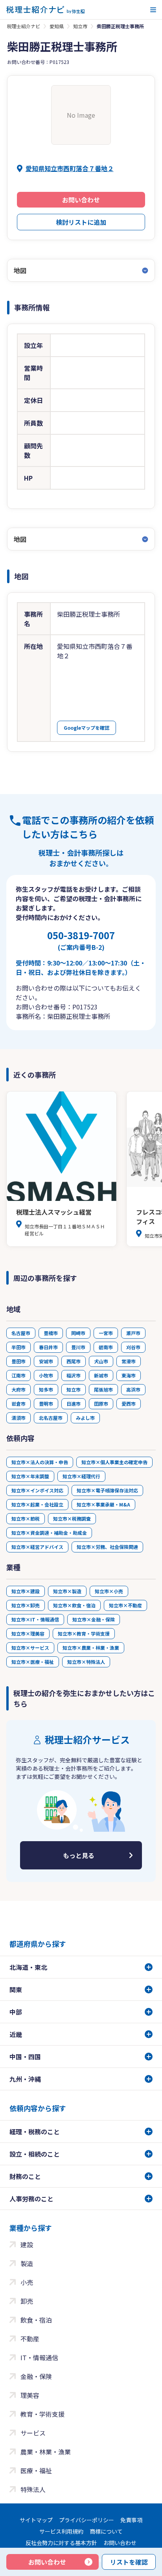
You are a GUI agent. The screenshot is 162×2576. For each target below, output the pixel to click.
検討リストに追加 (81, 222)
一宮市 (106, 1333)
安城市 (46, 1361)
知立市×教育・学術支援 (84, 1633)
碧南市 (106, 1347)
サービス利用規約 (61, 2531)
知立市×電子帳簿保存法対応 (107, 1490)
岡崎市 (78, 1333)
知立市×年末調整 (30, 1476)
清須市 (18, 1418)
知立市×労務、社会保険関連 (107, 1547)
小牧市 (46, 1375)
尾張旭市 (103, 1389)
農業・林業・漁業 (46, 2452)
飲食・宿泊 (36, 2320)
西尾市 (74, 1361)
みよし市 (85, 1418)
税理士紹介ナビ (24, 26)
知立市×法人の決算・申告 (40, 1462)
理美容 (30, 2395)
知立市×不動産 (125, 1605)
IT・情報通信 (39, 2357)
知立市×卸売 (26, 1605)
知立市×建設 (26, 1591)
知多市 (46, 1389)
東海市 (129, 1375)
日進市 (74, 1404)
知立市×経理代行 (81, 1476)
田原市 (101, 1404)
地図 (20, 270)
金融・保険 (36, 2376)
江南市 (18, 1375)
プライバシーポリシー (87, 2520)
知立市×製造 (67, 1591)
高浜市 (133, 1389)
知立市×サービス (30, 1648)
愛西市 (129, 1404)
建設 (27, 2244)
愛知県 (57, 26)
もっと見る (79, 1855)
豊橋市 (51, 1333)
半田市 (18, 1347)
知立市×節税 (26, 1518)
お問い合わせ (81, 200)
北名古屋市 (51, 1418)
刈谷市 (133, 1347)
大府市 (18, 1389)
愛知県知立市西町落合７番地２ (70, 168)
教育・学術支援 (42, 2414)
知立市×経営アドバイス (37, 1547)
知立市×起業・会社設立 (37, 1504)
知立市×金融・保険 (94, 1619)
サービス (33, 2433)
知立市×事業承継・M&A (103, 1504)
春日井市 (48, 1347)
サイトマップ (36, 2520)
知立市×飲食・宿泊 (74, 1605)
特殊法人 (33, 2489)
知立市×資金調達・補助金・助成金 (49, 1533)
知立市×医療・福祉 (33, 1662)
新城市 (101, 1375)
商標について (106, 2531)
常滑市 (129, 1361)
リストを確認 (129, 2562)
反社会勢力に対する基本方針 (61, 2543)
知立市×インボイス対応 (37, 1490)
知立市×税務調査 (72, 1518)
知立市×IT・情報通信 (35, 1619)
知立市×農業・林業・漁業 (91, 1648)
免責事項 (131, 2520)
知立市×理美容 (28, 1633)
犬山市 (101, 1361)
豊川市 (78, 1347)
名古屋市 (21, 1333)
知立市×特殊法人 (86, 1662)
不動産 (30, 2339)
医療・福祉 (36, 2470)
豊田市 (18, 1361)
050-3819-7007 (81, 940)
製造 (27, 2263)
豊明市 (46, 1404)
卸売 (27, 2301)
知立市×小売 (109, 1591)
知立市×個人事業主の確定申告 (114, 1462)
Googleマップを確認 (87, 728)
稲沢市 (74, 1375)
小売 (27, 2282)
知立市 (80, 26)
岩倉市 (18, 1404)
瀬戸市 (133, 1333)
